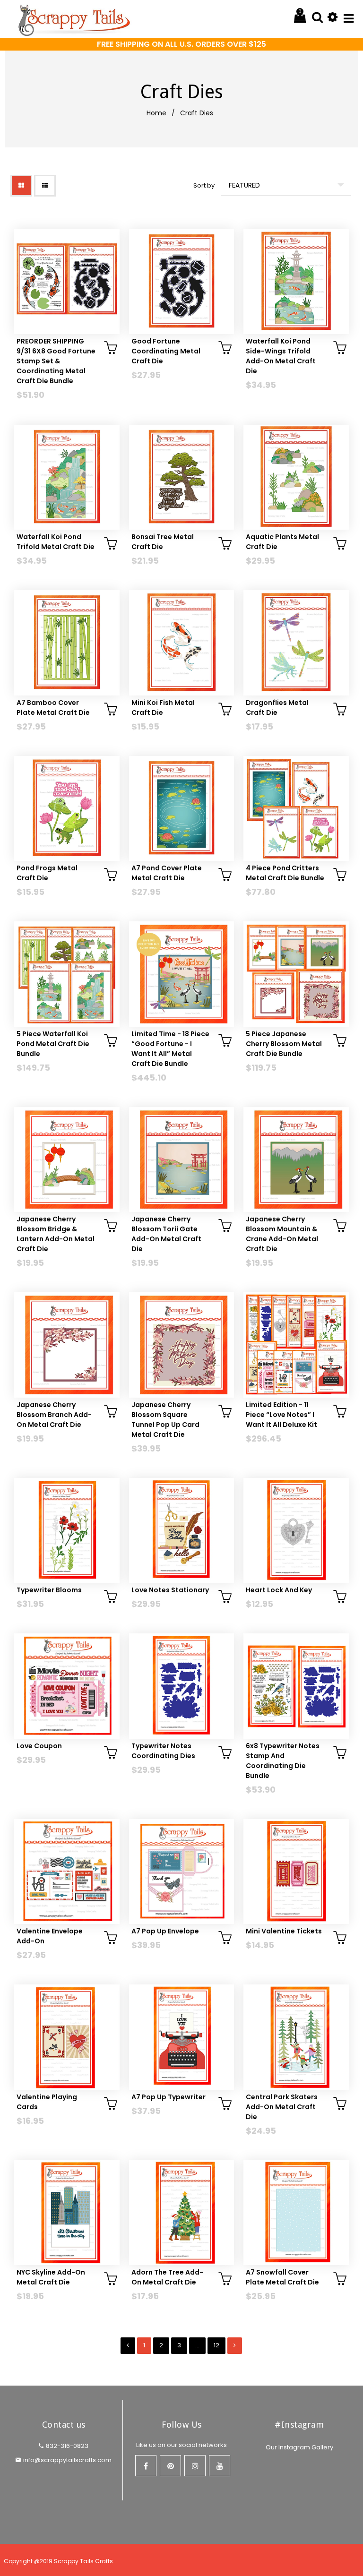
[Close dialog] (315, 1213)
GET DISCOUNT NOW (182, 1334)
